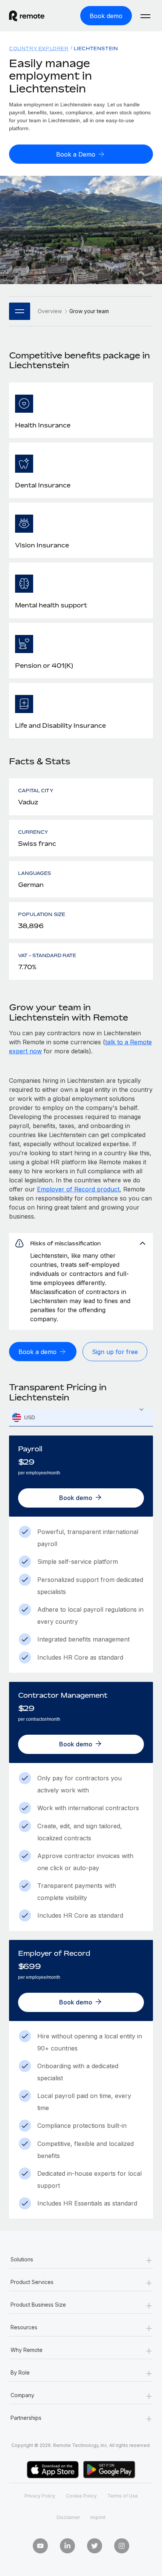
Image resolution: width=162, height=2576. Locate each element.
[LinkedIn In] (67, 2546)
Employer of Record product (78, 1189)
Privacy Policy (40, 2496)
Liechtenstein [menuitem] (96, 48)
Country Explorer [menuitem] (39, 48)
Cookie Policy (81, 2496)
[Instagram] (122, 2546)
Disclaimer (68, 2517)
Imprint (98, 2517)
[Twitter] (95, 2546)
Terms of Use (123, 2496)
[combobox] (81, 1418)
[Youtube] (40, 2546)
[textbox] (81, 1418)
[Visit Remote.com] (34, 16)
